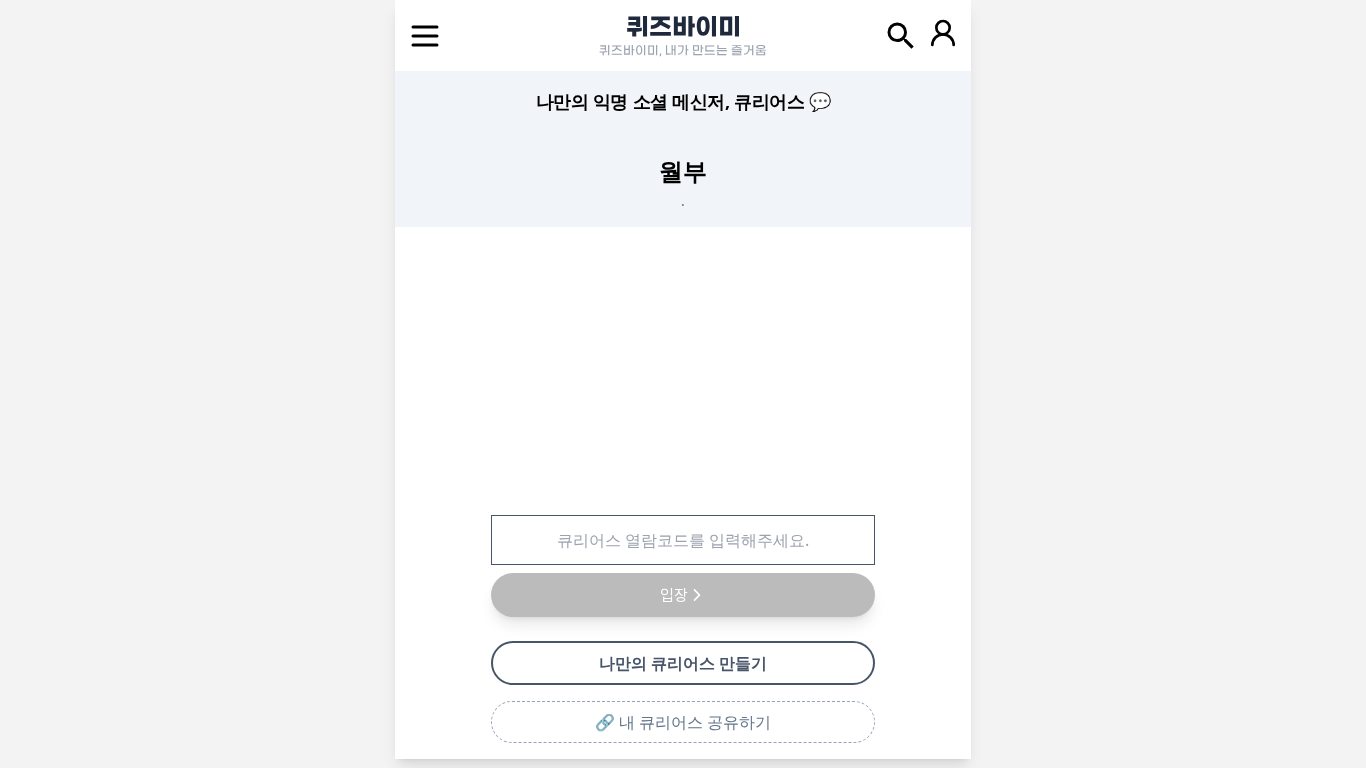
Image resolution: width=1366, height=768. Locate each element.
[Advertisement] (683, 367)
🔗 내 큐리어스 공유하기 (683, 722)
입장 (674, 595)
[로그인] (943, 36)
